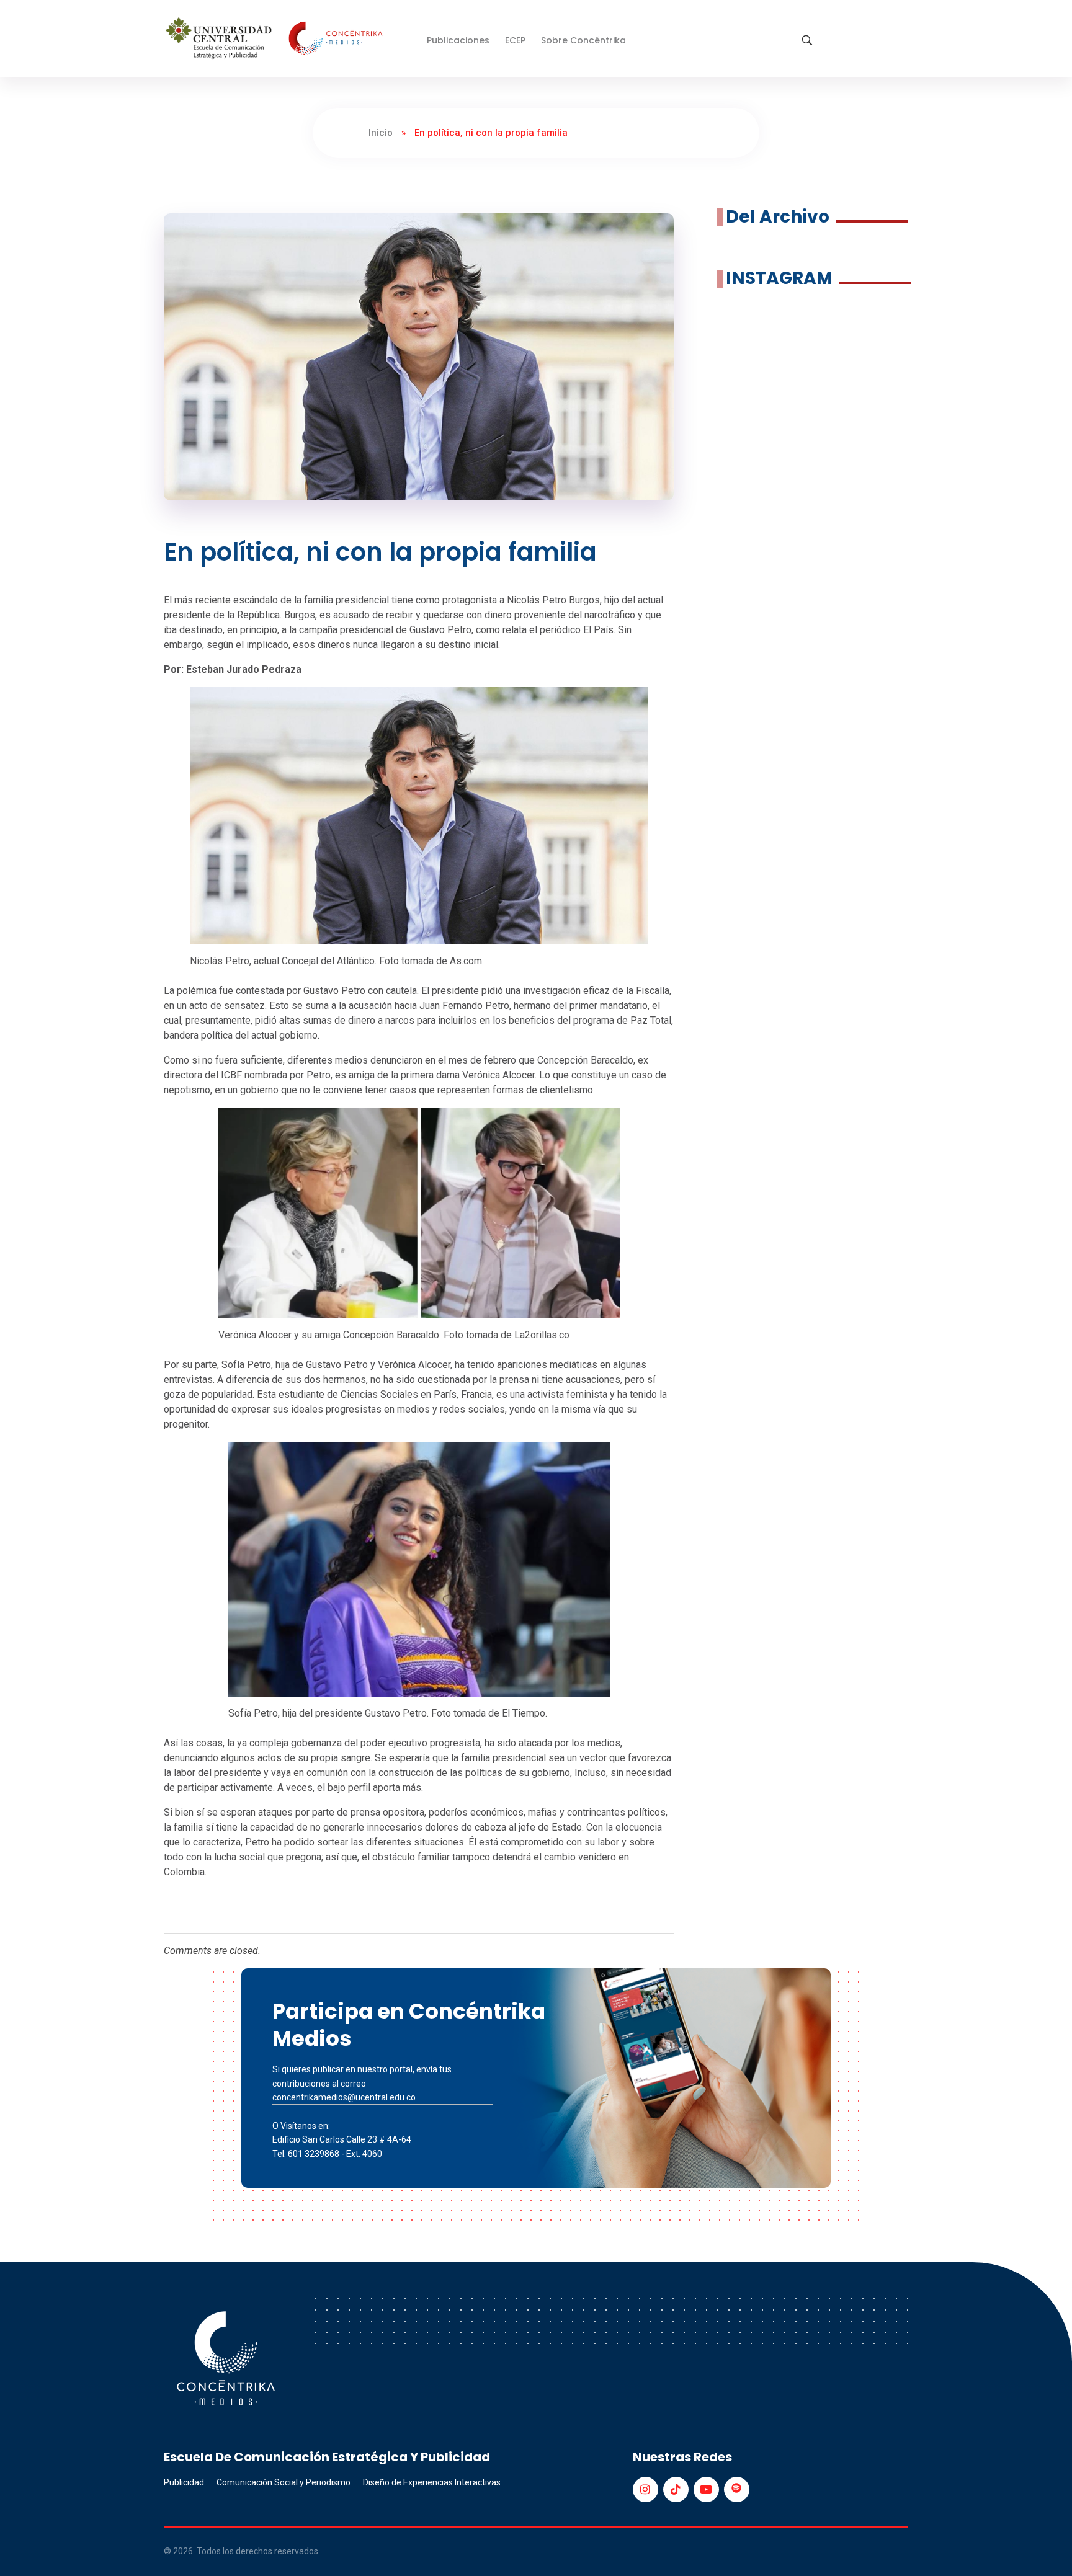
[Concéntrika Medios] (276, 39)
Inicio (381, 133)
